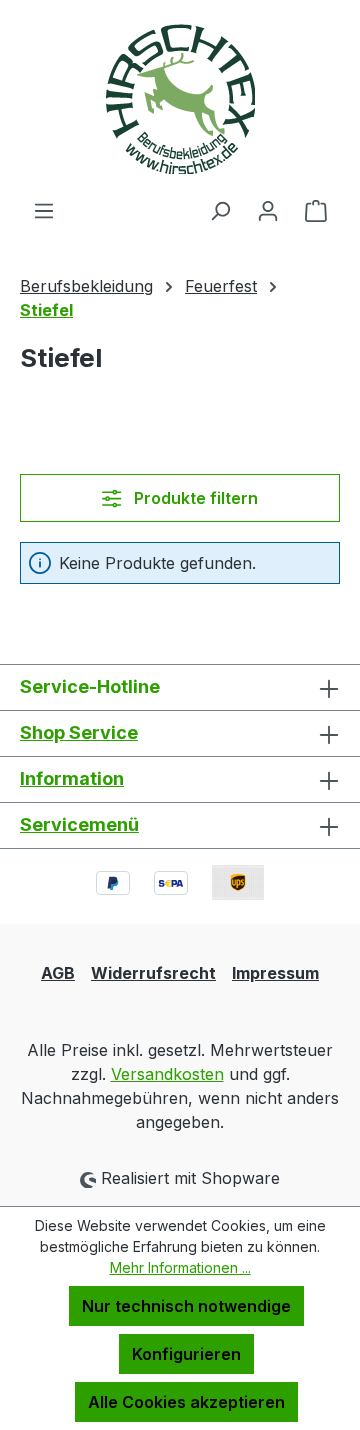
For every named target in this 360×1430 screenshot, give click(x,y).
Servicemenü (79, 824)
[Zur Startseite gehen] (180, 99)
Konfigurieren (186, 1354)
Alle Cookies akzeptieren (186, 1402)
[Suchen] (220, 210)
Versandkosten (167, 1074)
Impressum (275, 973)
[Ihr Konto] (268, 210)
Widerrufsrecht (153, 973)
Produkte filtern (194, 498)
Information (72, 778)
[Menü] (44, 210)
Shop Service (79, 732)
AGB (58, 973)
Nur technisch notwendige (186, 1306)
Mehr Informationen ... (180, 1267)
